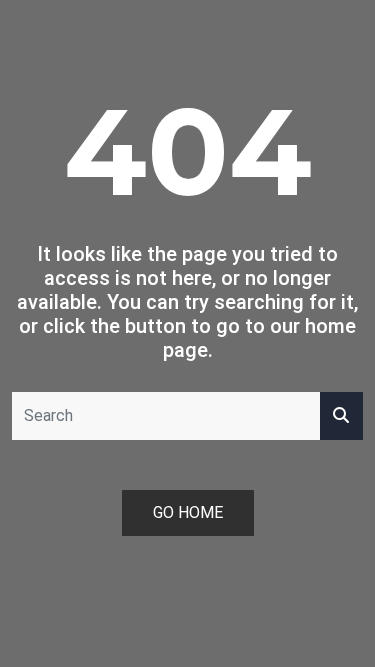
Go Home (188, 512)
